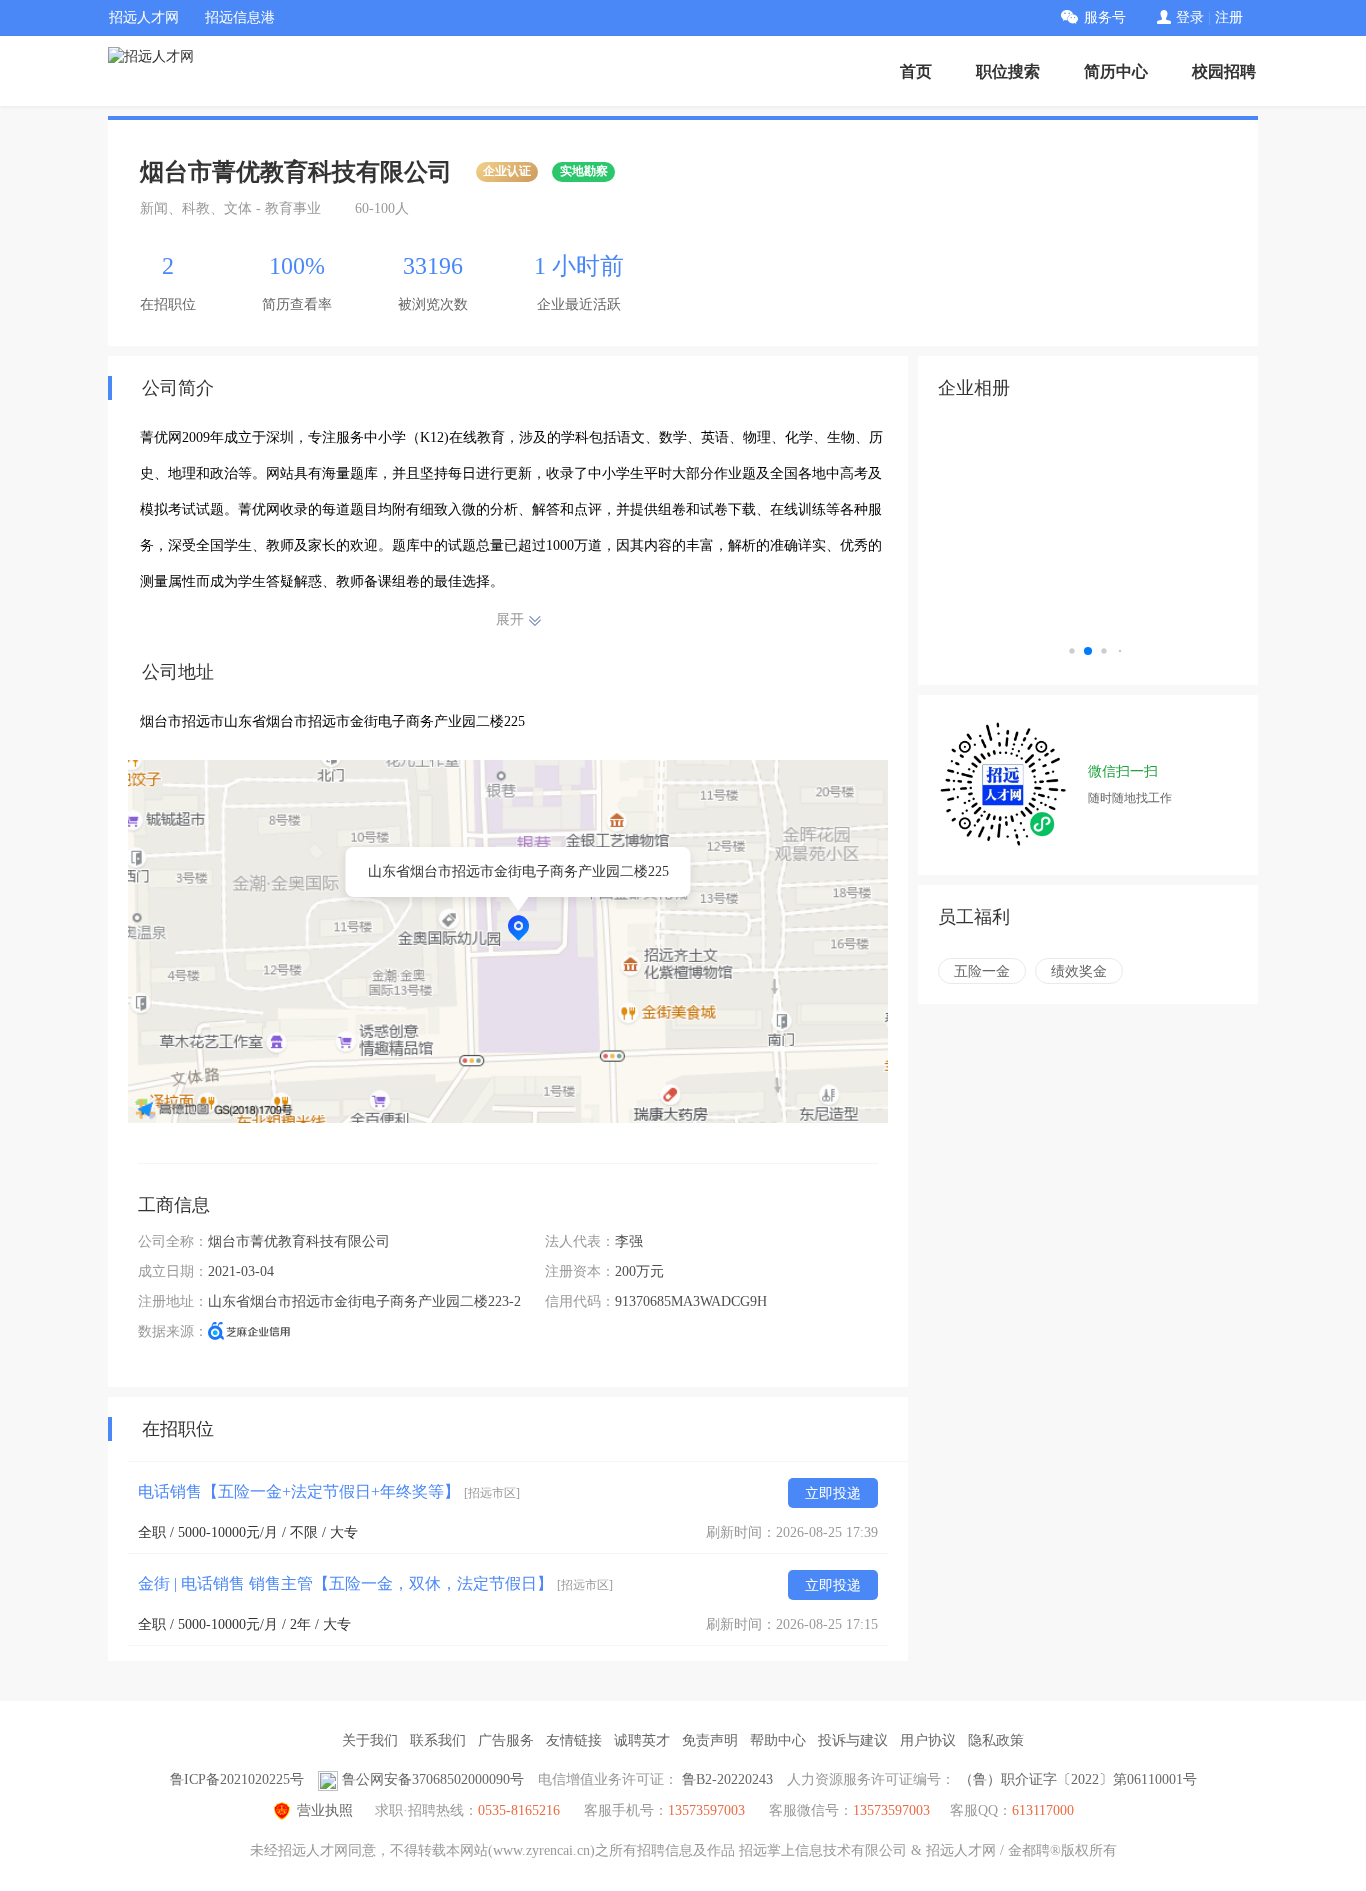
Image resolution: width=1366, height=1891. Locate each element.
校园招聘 (1224, 71)
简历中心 (1116, 71)
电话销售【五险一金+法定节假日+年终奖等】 (329, 1491)
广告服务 (506, 1740)
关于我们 (370, 1740)
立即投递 (833, 1493)
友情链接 (574, 1740)
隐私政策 (996, 1740)
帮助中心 (778, 1740)
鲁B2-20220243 (727, 1779)
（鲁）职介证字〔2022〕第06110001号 (1078, 1779)
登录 (1190, 17)
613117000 (1043, 1810)
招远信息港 (240, 17)
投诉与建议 (853, 1740)
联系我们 (438, 1740)
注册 (1229, 17)
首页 (916, 71)
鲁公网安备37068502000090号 (433, 1779)
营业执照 (325, 1810)
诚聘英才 (642, 1740)
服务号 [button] (1105, 17)
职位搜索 (1008, 71)
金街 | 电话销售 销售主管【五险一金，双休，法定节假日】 (375, 1583)
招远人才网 (144, 17)
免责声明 (710, 1740)
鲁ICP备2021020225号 (237, 1779)
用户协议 (928, 1740)
